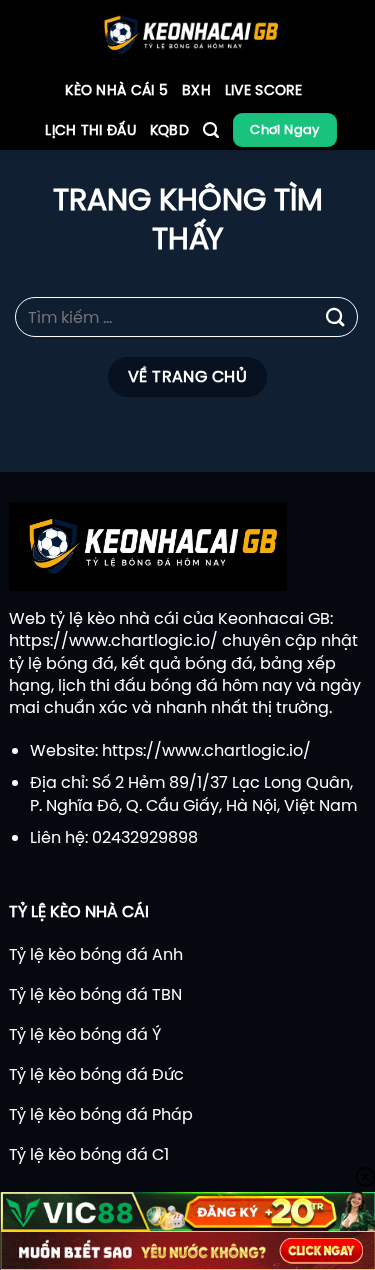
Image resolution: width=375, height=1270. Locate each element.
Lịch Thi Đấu (90, 130)
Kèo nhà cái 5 (116, 90)
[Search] (211, 130)
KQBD (169, 130)
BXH (196, 90)
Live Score (264, 90)
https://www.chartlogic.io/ (113, 640)
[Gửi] (336, 317)
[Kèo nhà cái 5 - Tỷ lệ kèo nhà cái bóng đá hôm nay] (187, 35)
